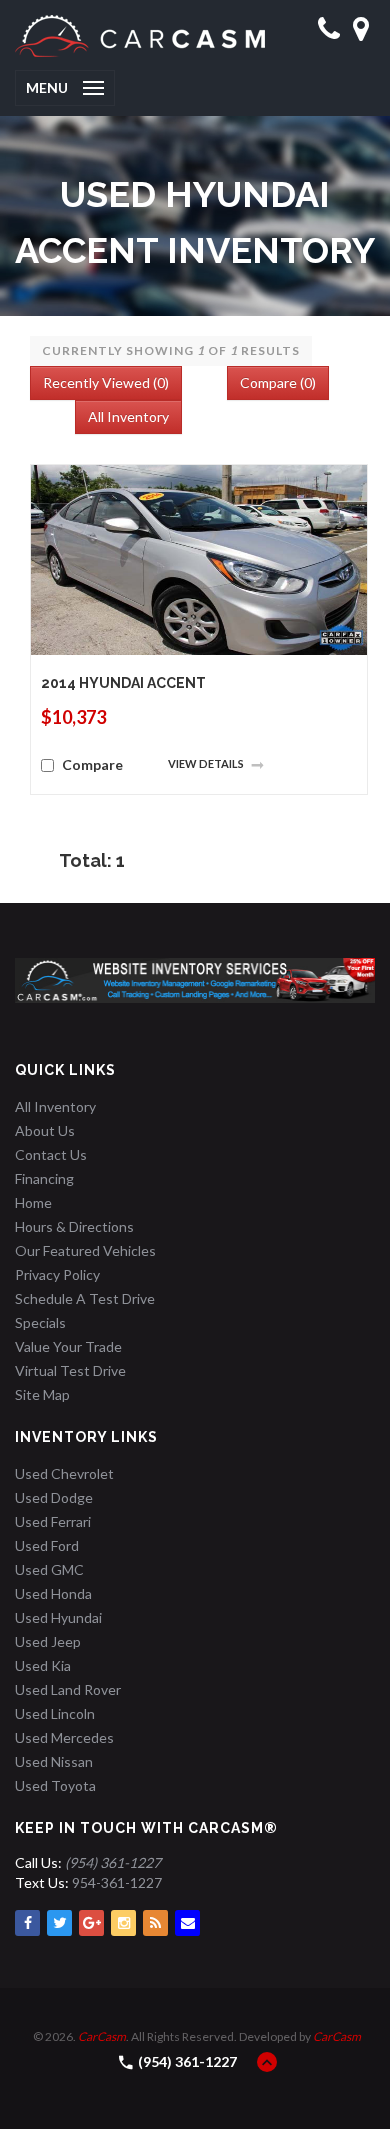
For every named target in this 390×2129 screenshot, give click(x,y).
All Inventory (128, 416)
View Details (207, 763)
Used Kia (43, 1665)
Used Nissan (54, 1761)
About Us (45, 1130)
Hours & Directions (74, 1226)
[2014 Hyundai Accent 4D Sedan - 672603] (199, 558)
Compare (92, 764)
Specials (40, 1322)
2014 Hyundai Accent (123, 683)
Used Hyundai (58, 1617)
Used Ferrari (53, 1521)
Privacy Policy (57, 1274)
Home (33, 1202)
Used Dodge (54, 1497)
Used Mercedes (64, 1737)
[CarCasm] (140, 34)
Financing (44, 1178)
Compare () (278, 382)
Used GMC (49, 1569)
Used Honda (53, 1593)
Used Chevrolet (64, 1473)
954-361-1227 (117, 1882)
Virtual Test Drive (70, 1370)
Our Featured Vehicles (85, 1250)
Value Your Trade (68, 1346)
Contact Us (51, 1154)
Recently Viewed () (106, 382)
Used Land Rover (68, 1689)
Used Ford (47, 1545)
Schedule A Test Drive (85, 1298)
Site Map (42, 1394)
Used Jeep (48, 1641)
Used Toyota (55, 1785)
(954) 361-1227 (187, 2061)
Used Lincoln (55, 1713)
